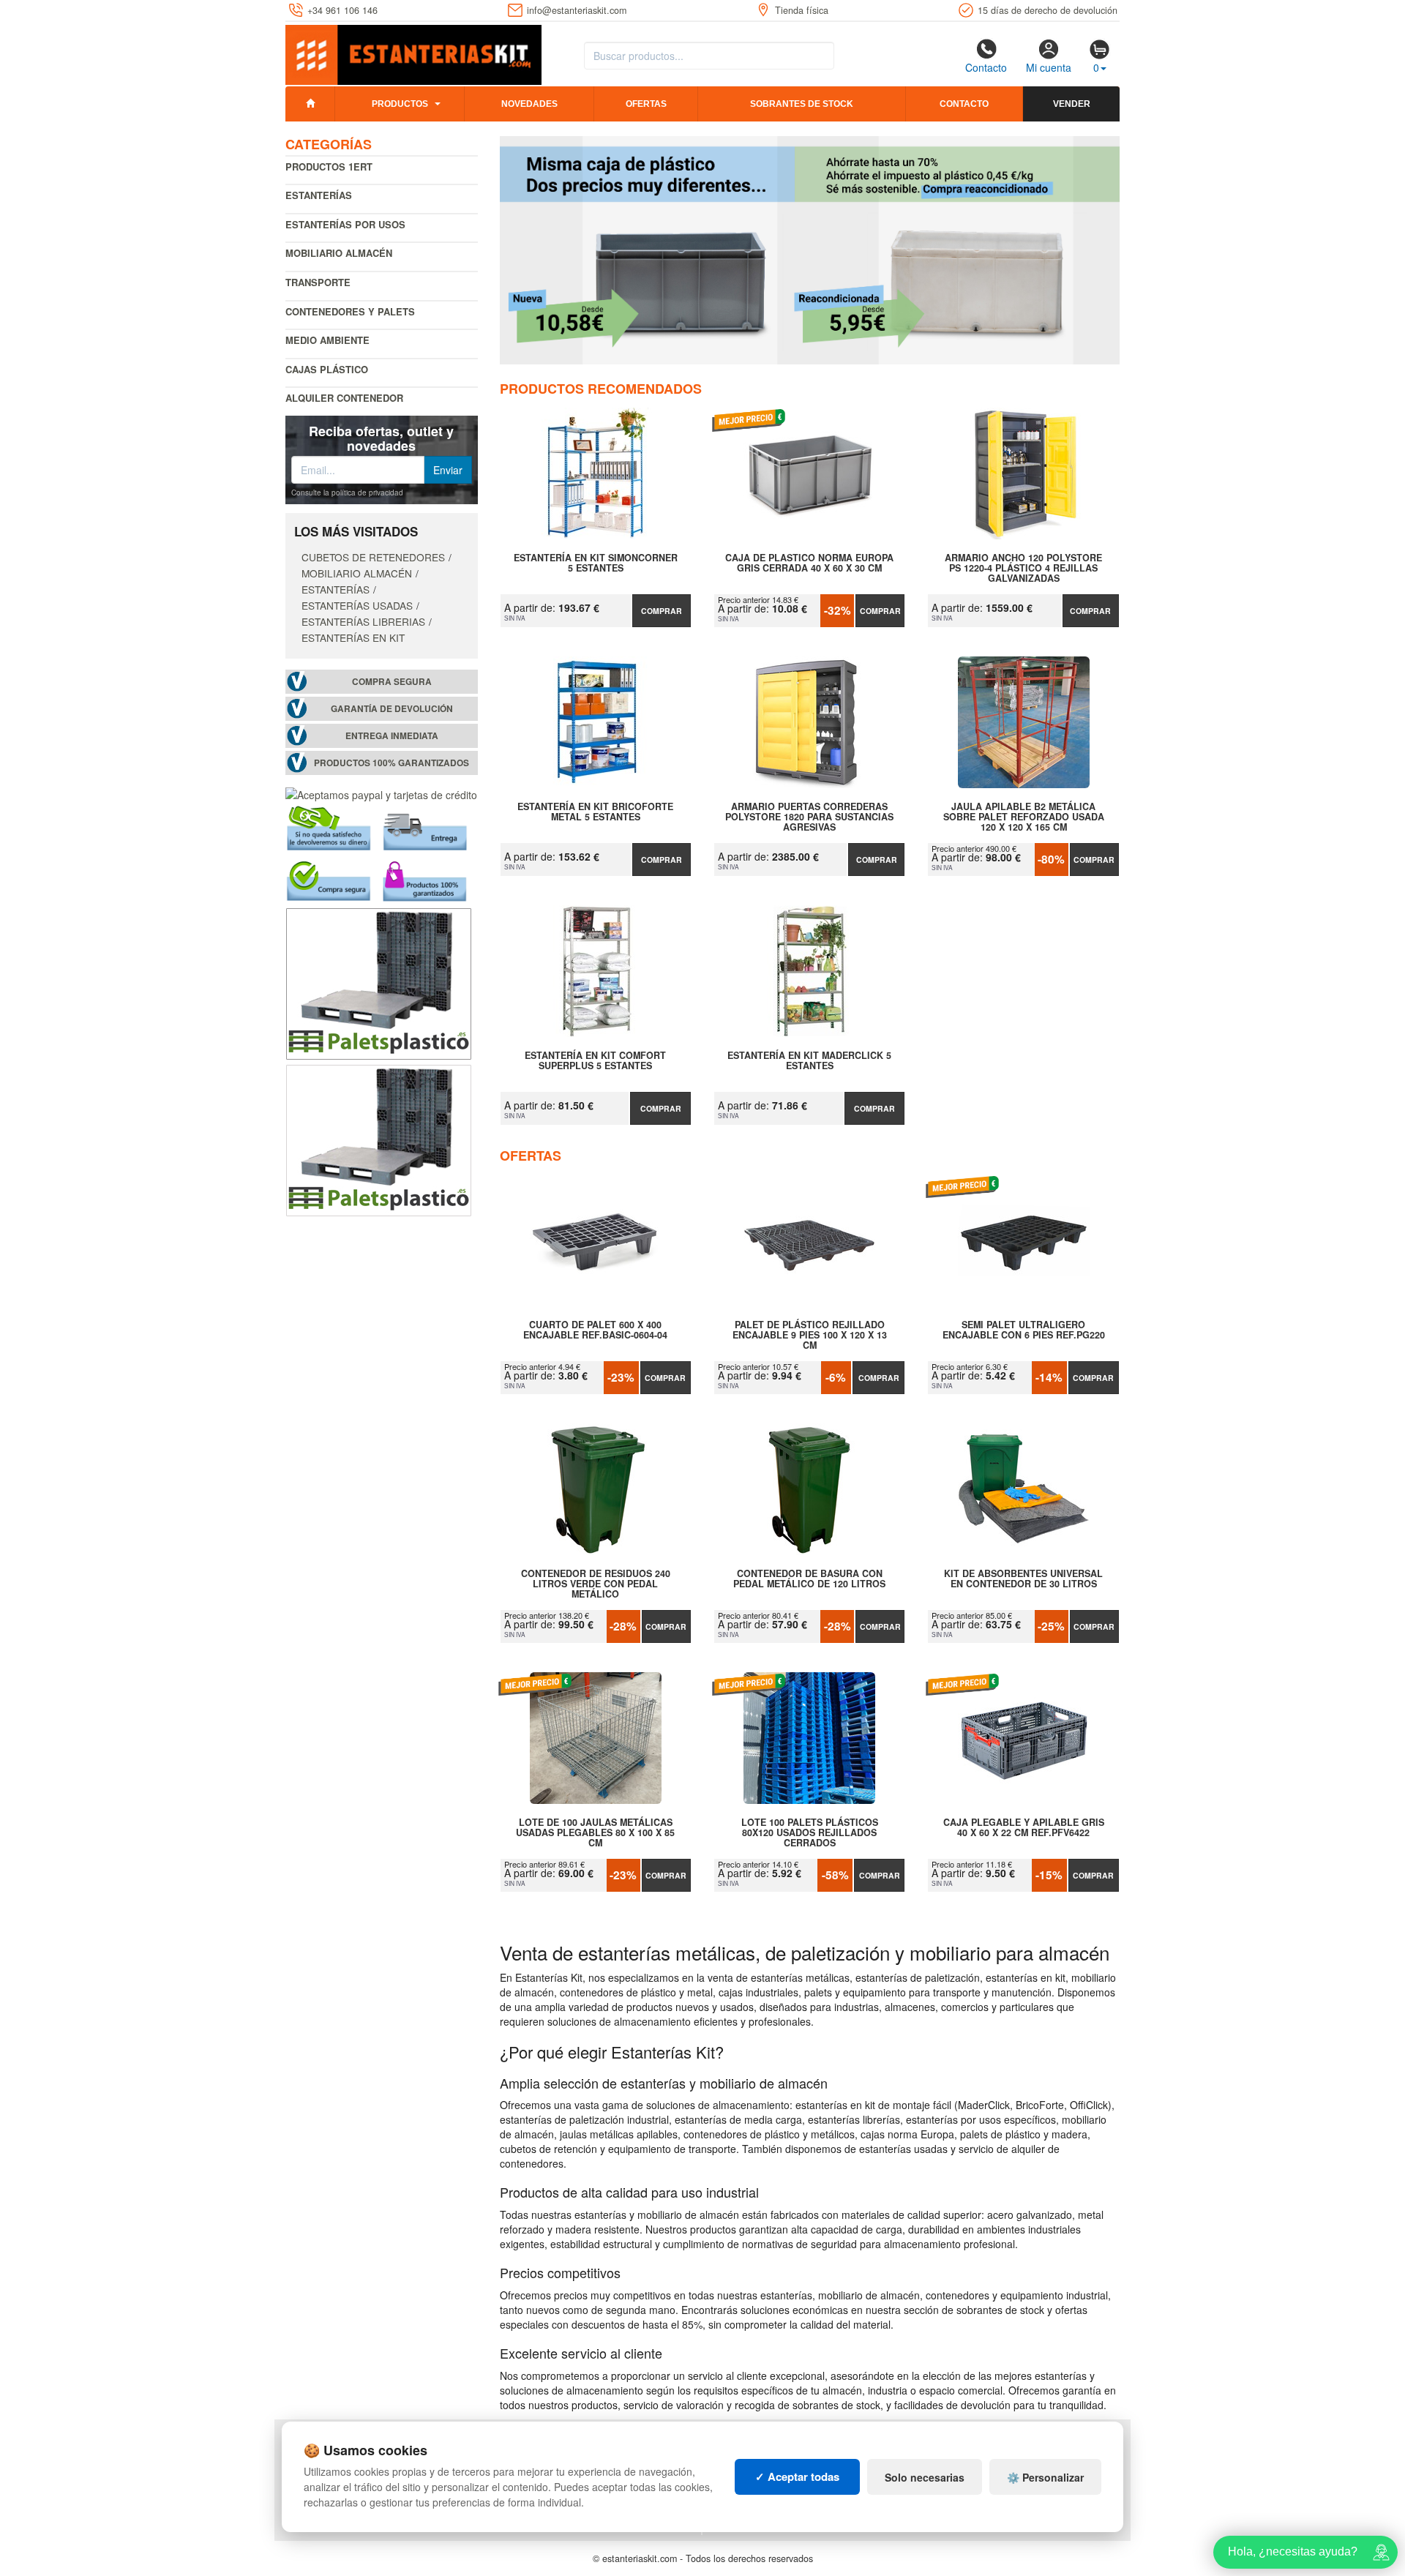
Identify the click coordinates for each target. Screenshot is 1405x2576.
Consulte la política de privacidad (347, 493)
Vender (1072, 104)
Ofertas (646, 104)
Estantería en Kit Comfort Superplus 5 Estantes (595, 1061)
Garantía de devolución (392, 709)
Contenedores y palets (350, 311)
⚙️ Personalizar (1045, 2477)
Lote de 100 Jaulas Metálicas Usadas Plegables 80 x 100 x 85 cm (595, 1832)
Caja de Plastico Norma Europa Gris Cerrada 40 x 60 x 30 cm (809, 563)
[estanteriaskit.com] (413, 52)
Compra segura (392, 682)
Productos (400, 104)
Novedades (529, 104)
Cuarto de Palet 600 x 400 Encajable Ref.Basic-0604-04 (595, 1330)
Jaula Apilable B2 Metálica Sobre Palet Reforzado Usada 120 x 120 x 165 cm (1024, 817)
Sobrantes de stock (802, 104)
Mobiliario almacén (339, 253)
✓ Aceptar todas (797, 2476)
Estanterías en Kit (353, 637)
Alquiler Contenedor (344, 398)
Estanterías (319, 195)
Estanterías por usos (345, 224)
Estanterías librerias (363, 621)
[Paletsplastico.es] (379, 982)
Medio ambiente (327, 340)
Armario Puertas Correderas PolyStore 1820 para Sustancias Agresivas (809, 817)
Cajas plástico (327, 369)
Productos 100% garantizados (391, 763)
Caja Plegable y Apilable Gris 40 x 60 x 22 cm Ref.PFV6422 (1024, 1828)
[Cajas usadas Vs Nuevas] (810, 250)
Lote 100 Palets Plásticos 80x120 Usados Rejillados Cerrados (810, 1832)
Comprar (662, 611)
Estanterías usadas (357, 605)
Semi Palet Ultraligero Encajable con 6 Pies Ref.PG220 (1024, 1330)
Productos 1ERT (329, 166)
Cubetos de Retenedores (373, 557)
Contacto (986, 67)
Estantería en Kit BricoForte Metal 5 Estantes (595, 812)
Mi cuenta (1049, 67)
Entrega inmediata (392, 736)
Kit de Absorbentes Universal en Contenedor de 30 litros (1023, 1579)
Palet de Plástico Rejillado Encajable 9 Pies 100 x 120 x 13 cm (810, 1335)
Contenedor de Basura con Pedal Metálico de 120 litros (809, 1579)
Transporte (318, 282)
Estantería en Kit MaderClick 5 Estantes (809, 1061)
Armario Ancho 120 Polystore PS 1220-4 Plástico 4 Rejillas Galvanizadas (1023, 568)
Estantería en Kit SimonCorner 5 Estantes (596, 563)
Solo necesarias (925, 2477)
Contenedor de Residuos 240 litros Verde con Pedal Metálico (596, 1584)
